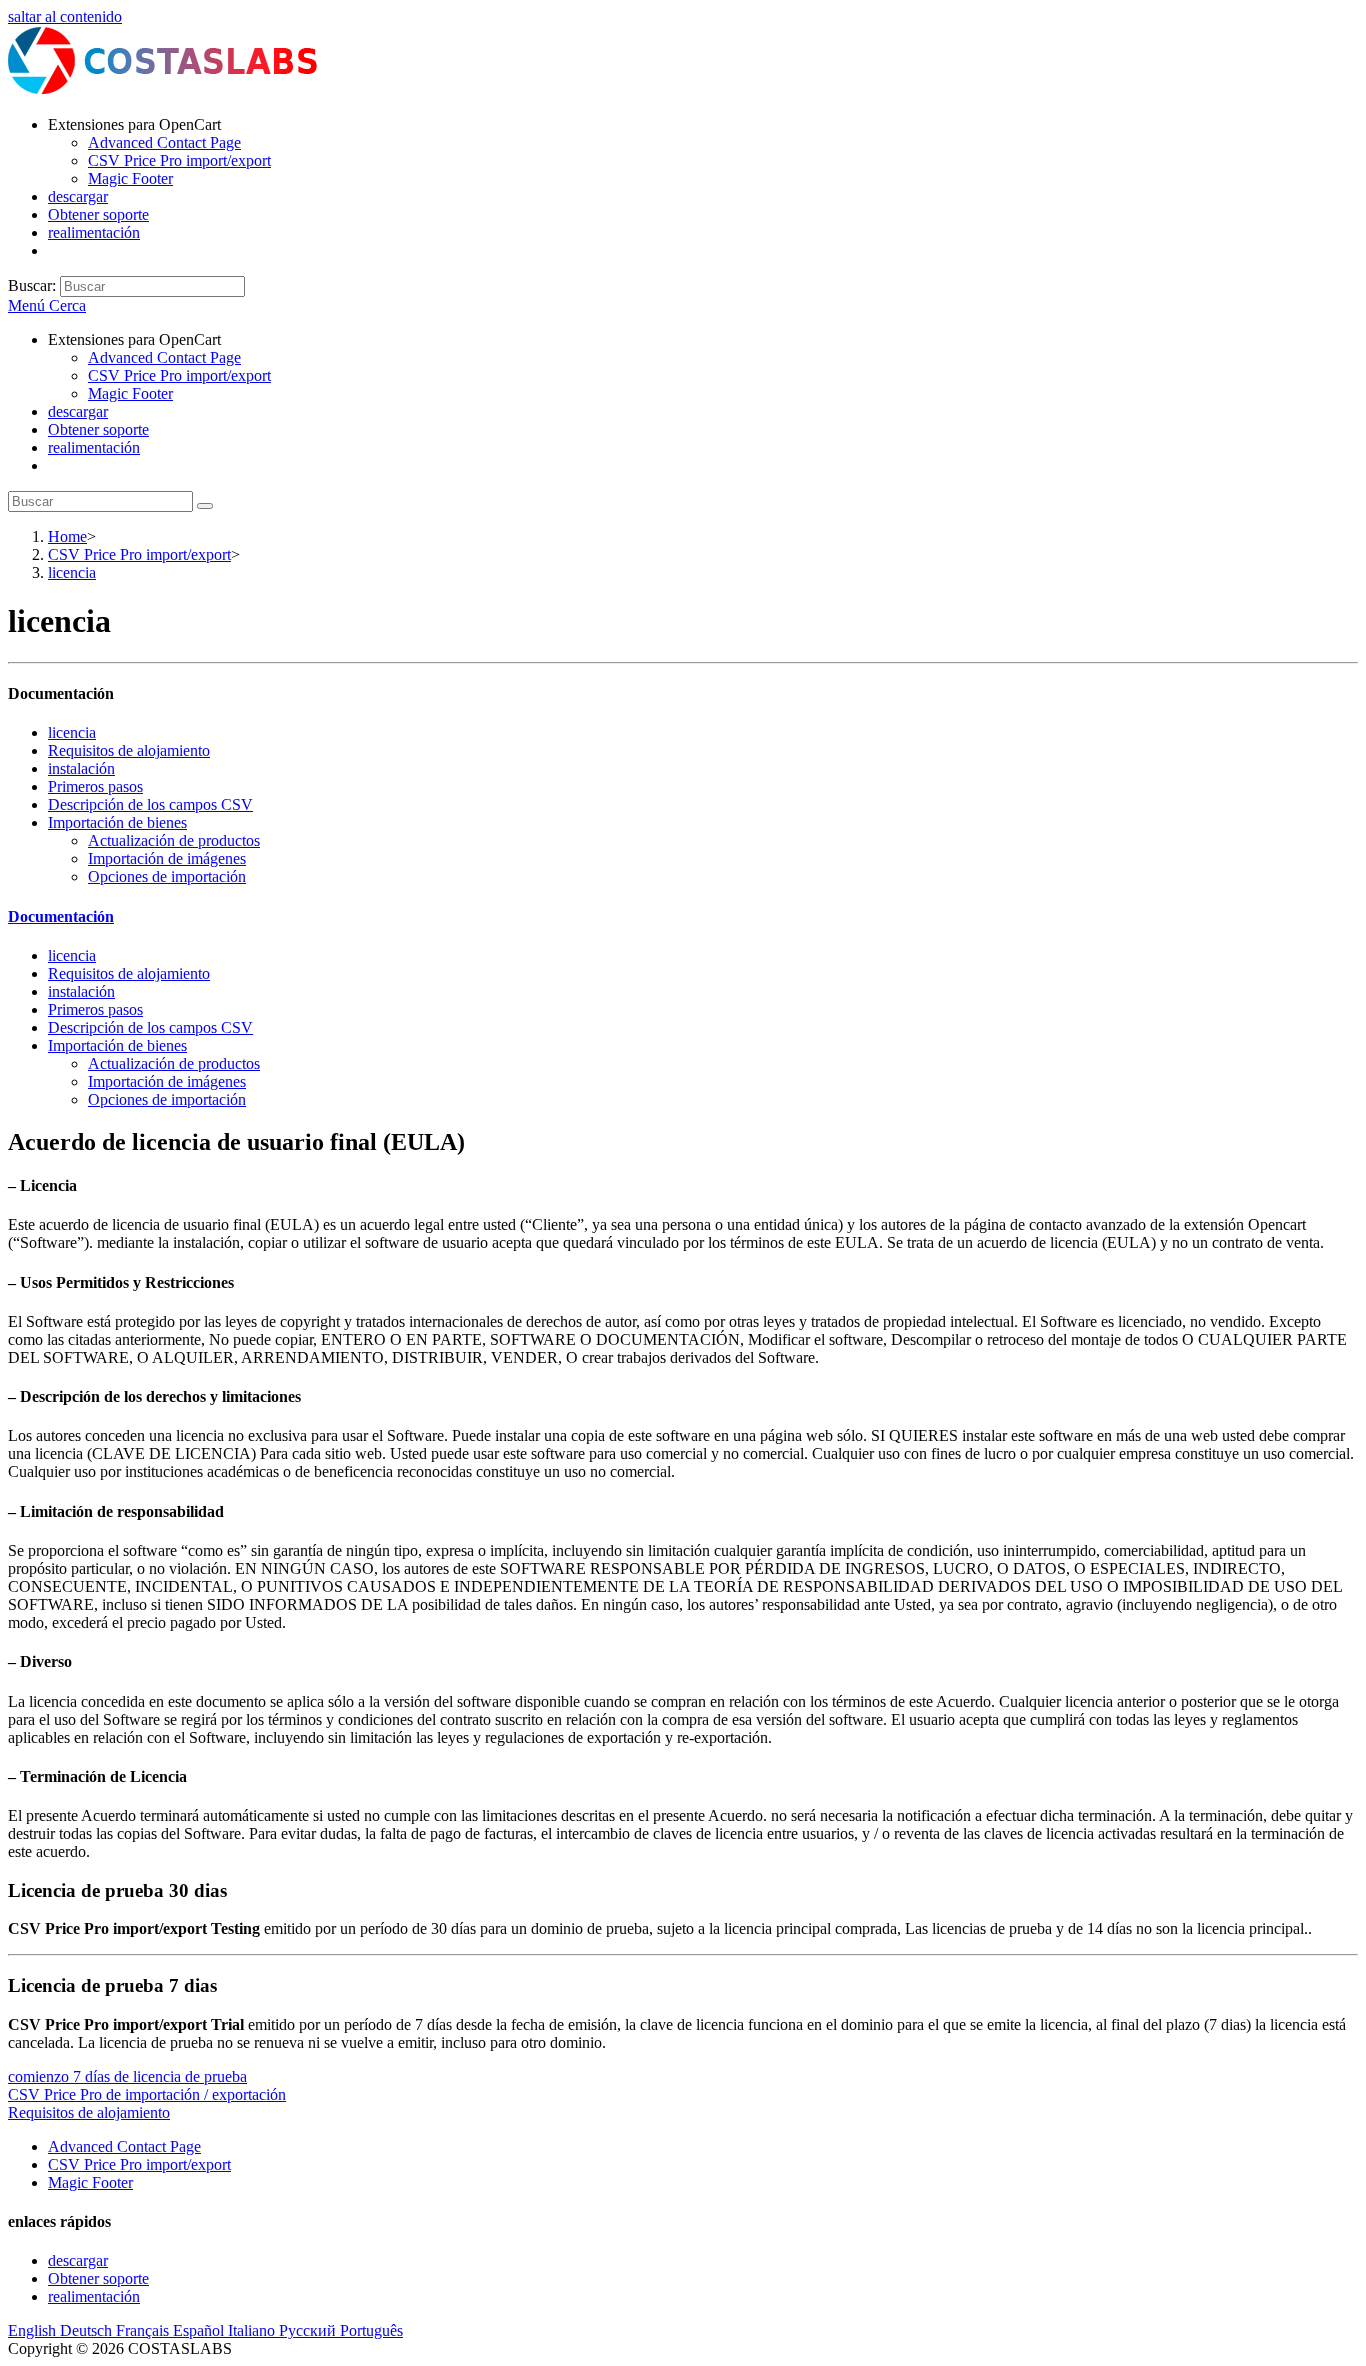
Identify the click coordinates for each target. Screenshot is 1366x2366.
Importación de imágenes (167, 858)
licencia (72, 732)
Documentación (61, 916)
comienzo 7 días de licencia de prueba (127, 2076)
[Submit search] (205, 506)
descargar (78, 411)
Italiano (253, 2330)
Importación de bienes (117, 822)
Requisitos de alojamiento (129, 750)
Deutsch (88, 2330)
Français (144, 2330)
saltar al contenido (65, 16)
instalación (81, 768)
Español (200, 2330)
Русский (309, 2330)
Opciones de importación (167, 876)
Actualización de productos (174, 840)
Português (371, 2330)
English (34, 2330)
